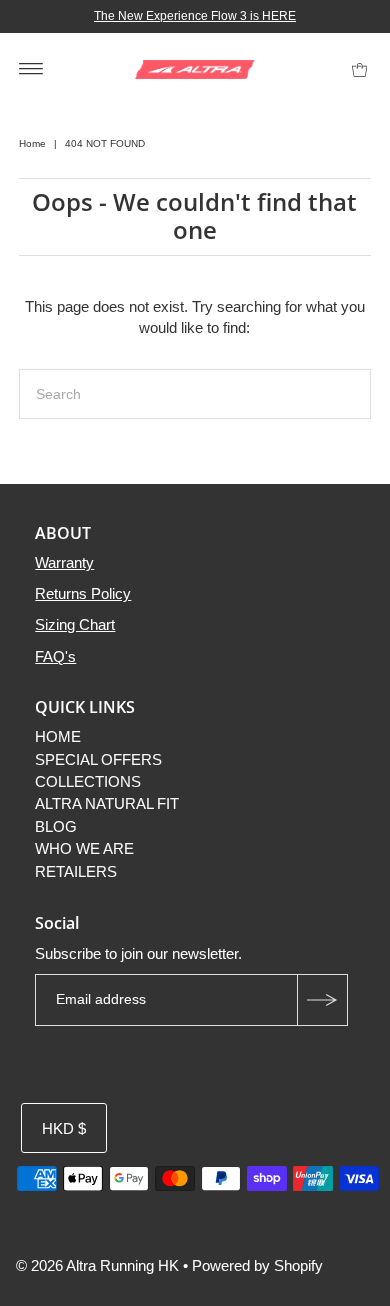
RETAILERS (76, 871)
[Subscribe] (322, 1000)
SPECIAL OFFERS (98, 759)
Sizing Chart (75, 624)
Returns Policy (83, 593)
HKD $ (64, 1128)
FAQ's (55, 656)
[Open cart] (359, 68)
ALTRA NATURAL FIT (107, 803)
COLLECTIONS (88, 781)
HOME (58, 736)
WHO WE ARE (84, 848)
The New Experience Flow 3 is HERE (195, 16)
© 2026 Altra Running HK (97, 1265)
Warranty (64, 562)
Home (32, 143)
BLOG (56, 826)
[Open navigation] (31, 68)
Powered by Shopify (257, 1265)
